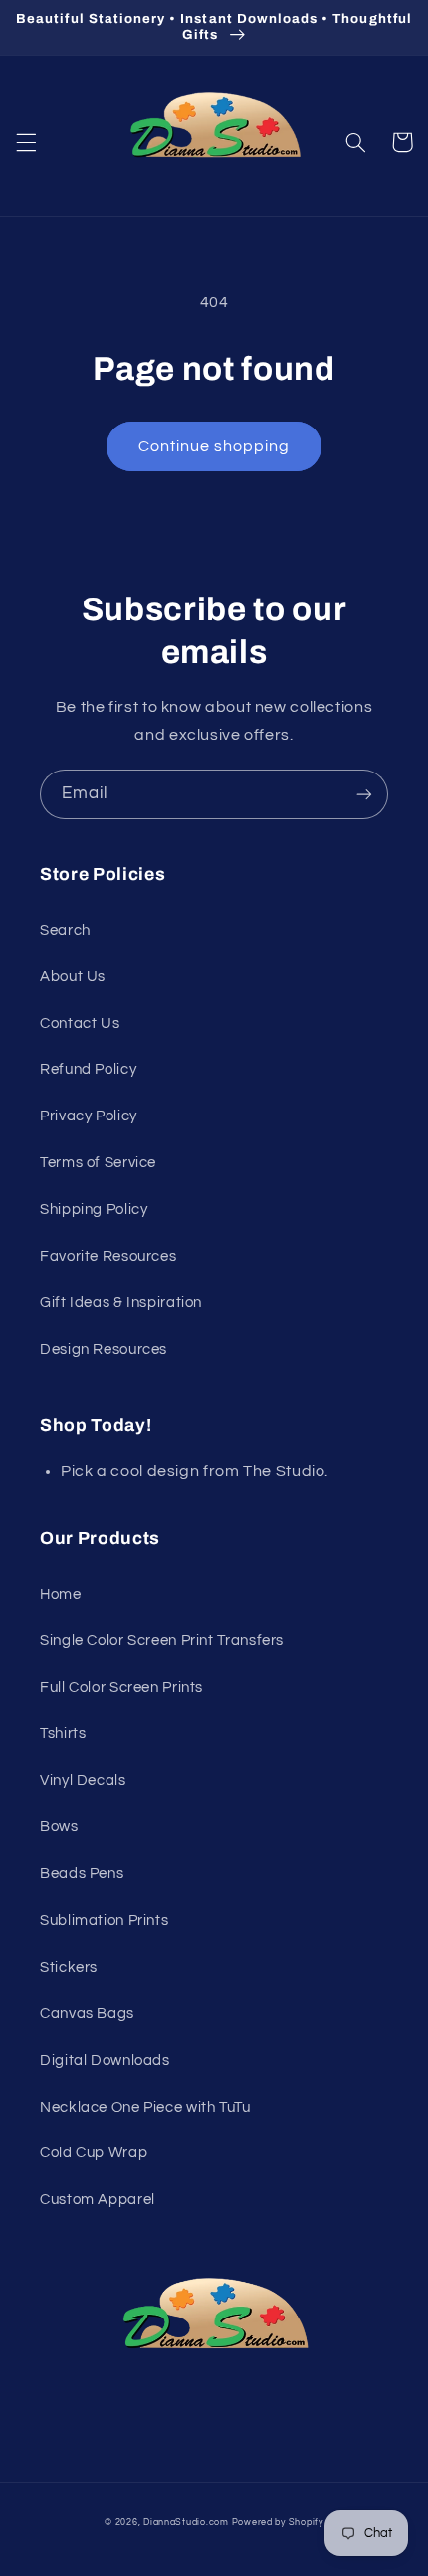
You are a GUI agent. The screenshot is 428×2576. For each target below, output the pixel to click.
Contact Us (80, 1024)
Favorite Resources (108, 1256)
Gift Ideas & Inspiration (121, 1303)
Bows (59, 1827)
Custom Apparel (98, 2200)
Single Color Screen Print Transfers (162, 1641)
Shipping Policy (94, 1209)
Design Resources (104, 1350)
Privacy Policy (89, 1116)
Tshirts (63, 1733)
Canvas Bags (87, 2014)
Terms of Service (98, 1163)
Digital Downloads (105, 2061)
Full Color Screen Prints (121, 1688)
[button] (26, 142)
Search (65, 930)
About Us (73, 977)
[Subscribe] (364, 794)
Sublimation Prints (104, 1920)
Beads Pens (82, 1874)
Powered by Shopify (278, 2523)
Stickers (69, 1967)
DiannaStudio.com (186, 2523)
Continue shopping (214, 446)
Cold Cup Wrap (94, 2153)
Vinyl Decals (83, 1780)
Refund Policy (88, 1069)
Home (61, 1594)
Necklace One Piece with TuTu (145, 2107)
